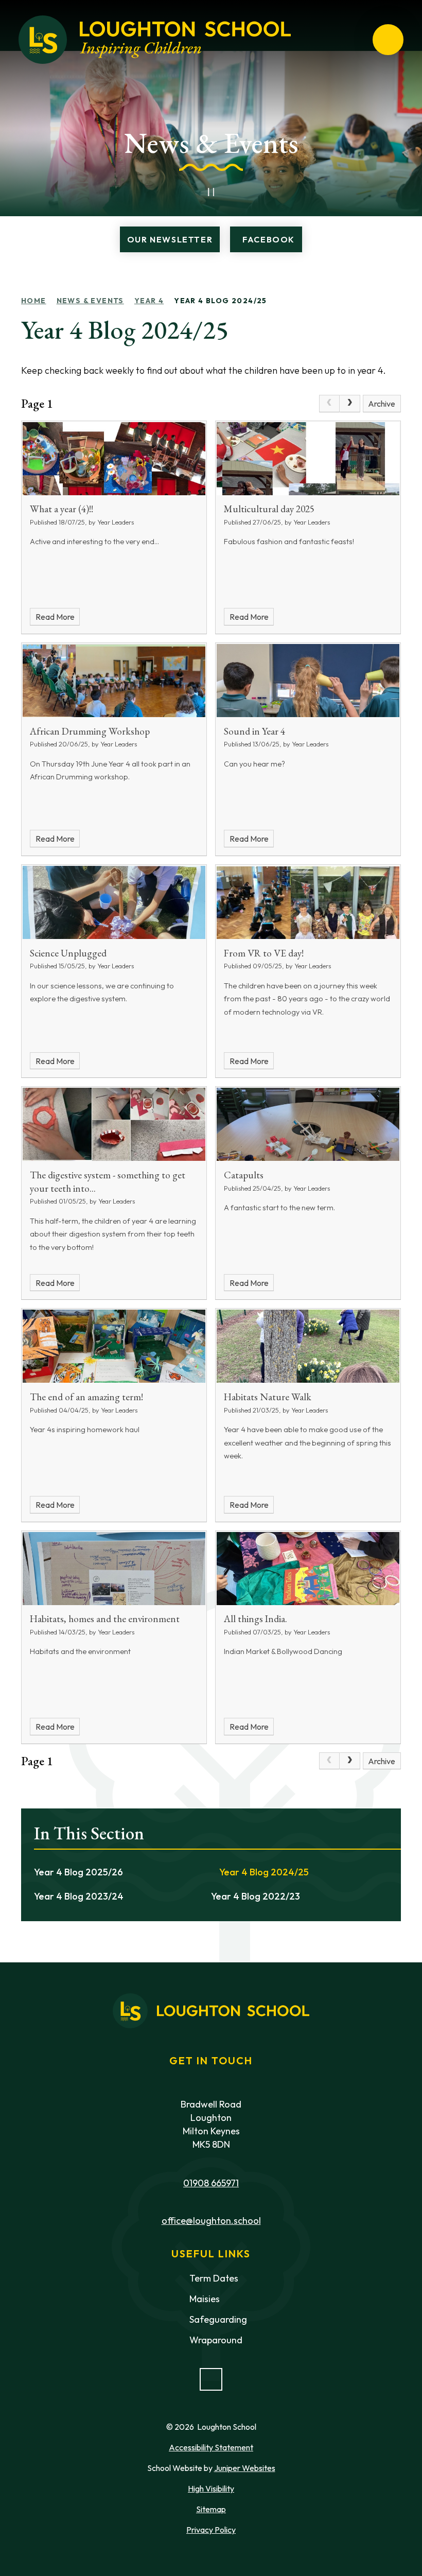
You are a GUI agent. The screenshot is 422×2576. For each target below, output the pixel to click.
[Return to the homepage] (155, 40)
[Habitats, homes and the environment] (114, 1569)
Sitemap (211, 2509)
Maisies (205, 2299)
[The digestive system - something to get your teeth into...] (114, 1124)
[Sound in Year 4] (308, 681)
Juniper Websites (245, 2468)
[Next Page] (350, 404)
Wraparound (216, 2340)
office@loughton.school (211, 2221)
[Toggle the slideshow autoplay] (211, 192)
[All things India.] (308, 1569)
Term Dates (214, 2278)
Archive (382, 404)
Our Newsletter (170, 239)
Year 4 (149, 301)
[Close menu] (388, 40)
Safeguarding (218, 2319)
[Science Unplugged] (114, 902)
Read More (55, 617)
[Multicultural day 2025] (308, 459)
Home (34, 301)
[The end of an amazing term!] (114, 1346)
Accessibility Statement (211, 2447)
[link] (329, 404)
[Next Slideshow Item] (234, 192)
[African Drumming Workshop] (114, 681)
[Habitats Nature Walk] (308, 1346)
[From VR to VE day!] (308, 902)
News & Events (90, 301)
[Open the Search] (351, 40)
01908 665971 (211, 2183)
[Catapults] (308, 1124)
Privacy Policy (211, 2530)
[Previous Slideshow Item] (188, 192)
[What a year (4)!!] (114, 459)
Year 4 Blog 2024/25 (221, 301)
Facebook (269, 239)
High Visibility (211, 2488)
